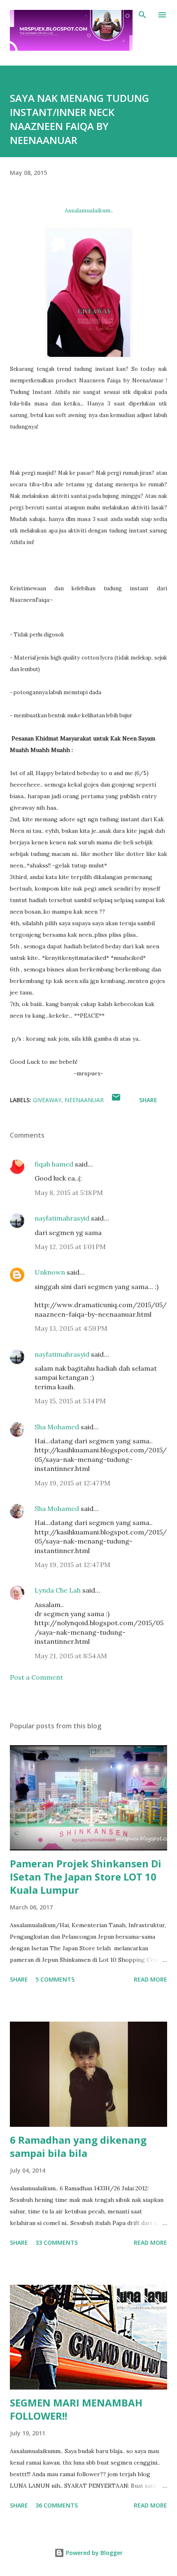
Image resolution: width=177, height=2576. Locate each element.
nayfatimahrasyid (62, 1218)
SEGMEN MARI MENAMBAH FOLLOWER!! (76, 2409)
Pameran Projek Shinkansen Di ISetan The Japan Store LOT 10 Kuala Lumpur (86, 1877)
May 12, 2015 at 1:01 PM (70, 1247)
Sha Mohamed (57, 1427)
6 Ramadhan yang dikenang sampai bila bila (78, 2146)
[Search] (142, 15)
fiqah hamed (54, 1164)
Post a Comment (36, 1677)
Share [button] (148, 1100)
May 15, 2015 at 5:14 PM (70, 1401)
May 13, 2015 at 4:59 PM (71, 1328)
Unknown (50, 1272)
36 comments (57, 2505)
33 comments (57, 2243)
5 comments (55, 1979)
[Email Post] (116, 1100)
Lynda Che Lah (58, 1590)
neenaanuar (84, 1100)
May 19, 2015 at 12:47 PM (72, 1483)
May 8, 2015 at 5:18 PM (69, 1193)
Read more (150, 1979)
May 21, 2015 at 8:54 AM (71, 1656)
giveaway (47, 1100)
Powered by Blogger (93, 2553)
